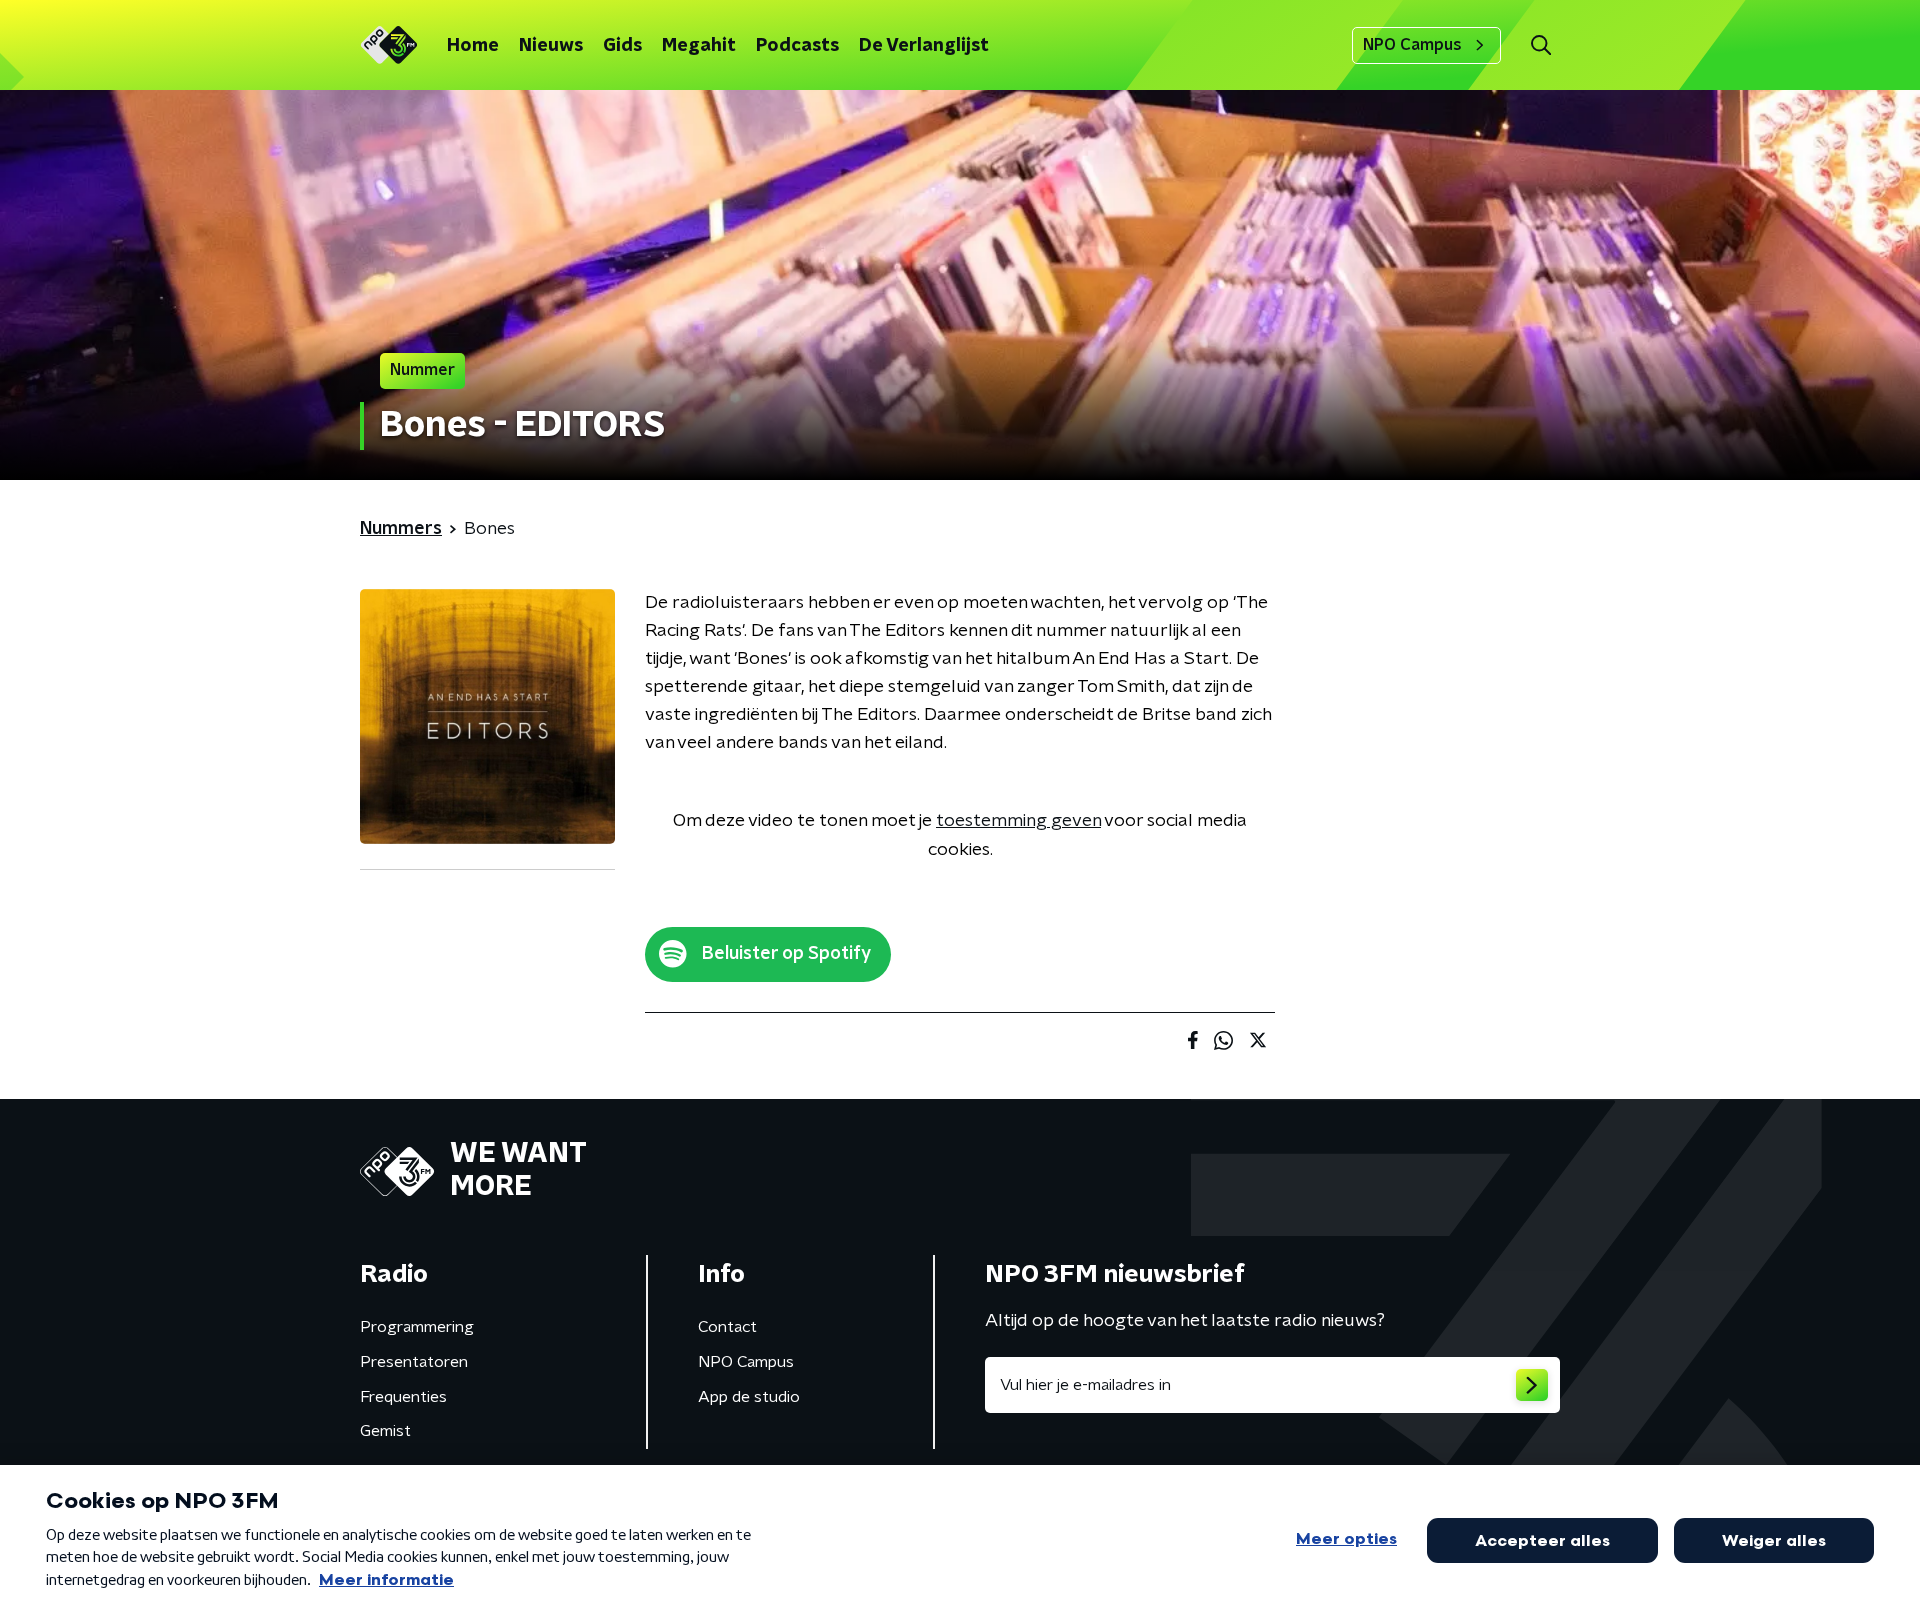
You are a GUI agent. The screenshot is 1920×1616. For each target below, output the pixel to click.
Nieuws (551, 46)
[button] (1540, 45)
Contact (727, 1327)
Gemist (385, 1431)
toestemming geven (1018, 821)
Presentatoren (414, 1362)
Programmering (417, 1327)
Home (473, 46)
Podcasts (797, 46)
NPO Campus (1412, 45)
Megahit (699, 46)
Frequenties (403, 1397)
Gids (622, 46)
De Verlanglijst (924, 46)
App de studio (749, 1397)
